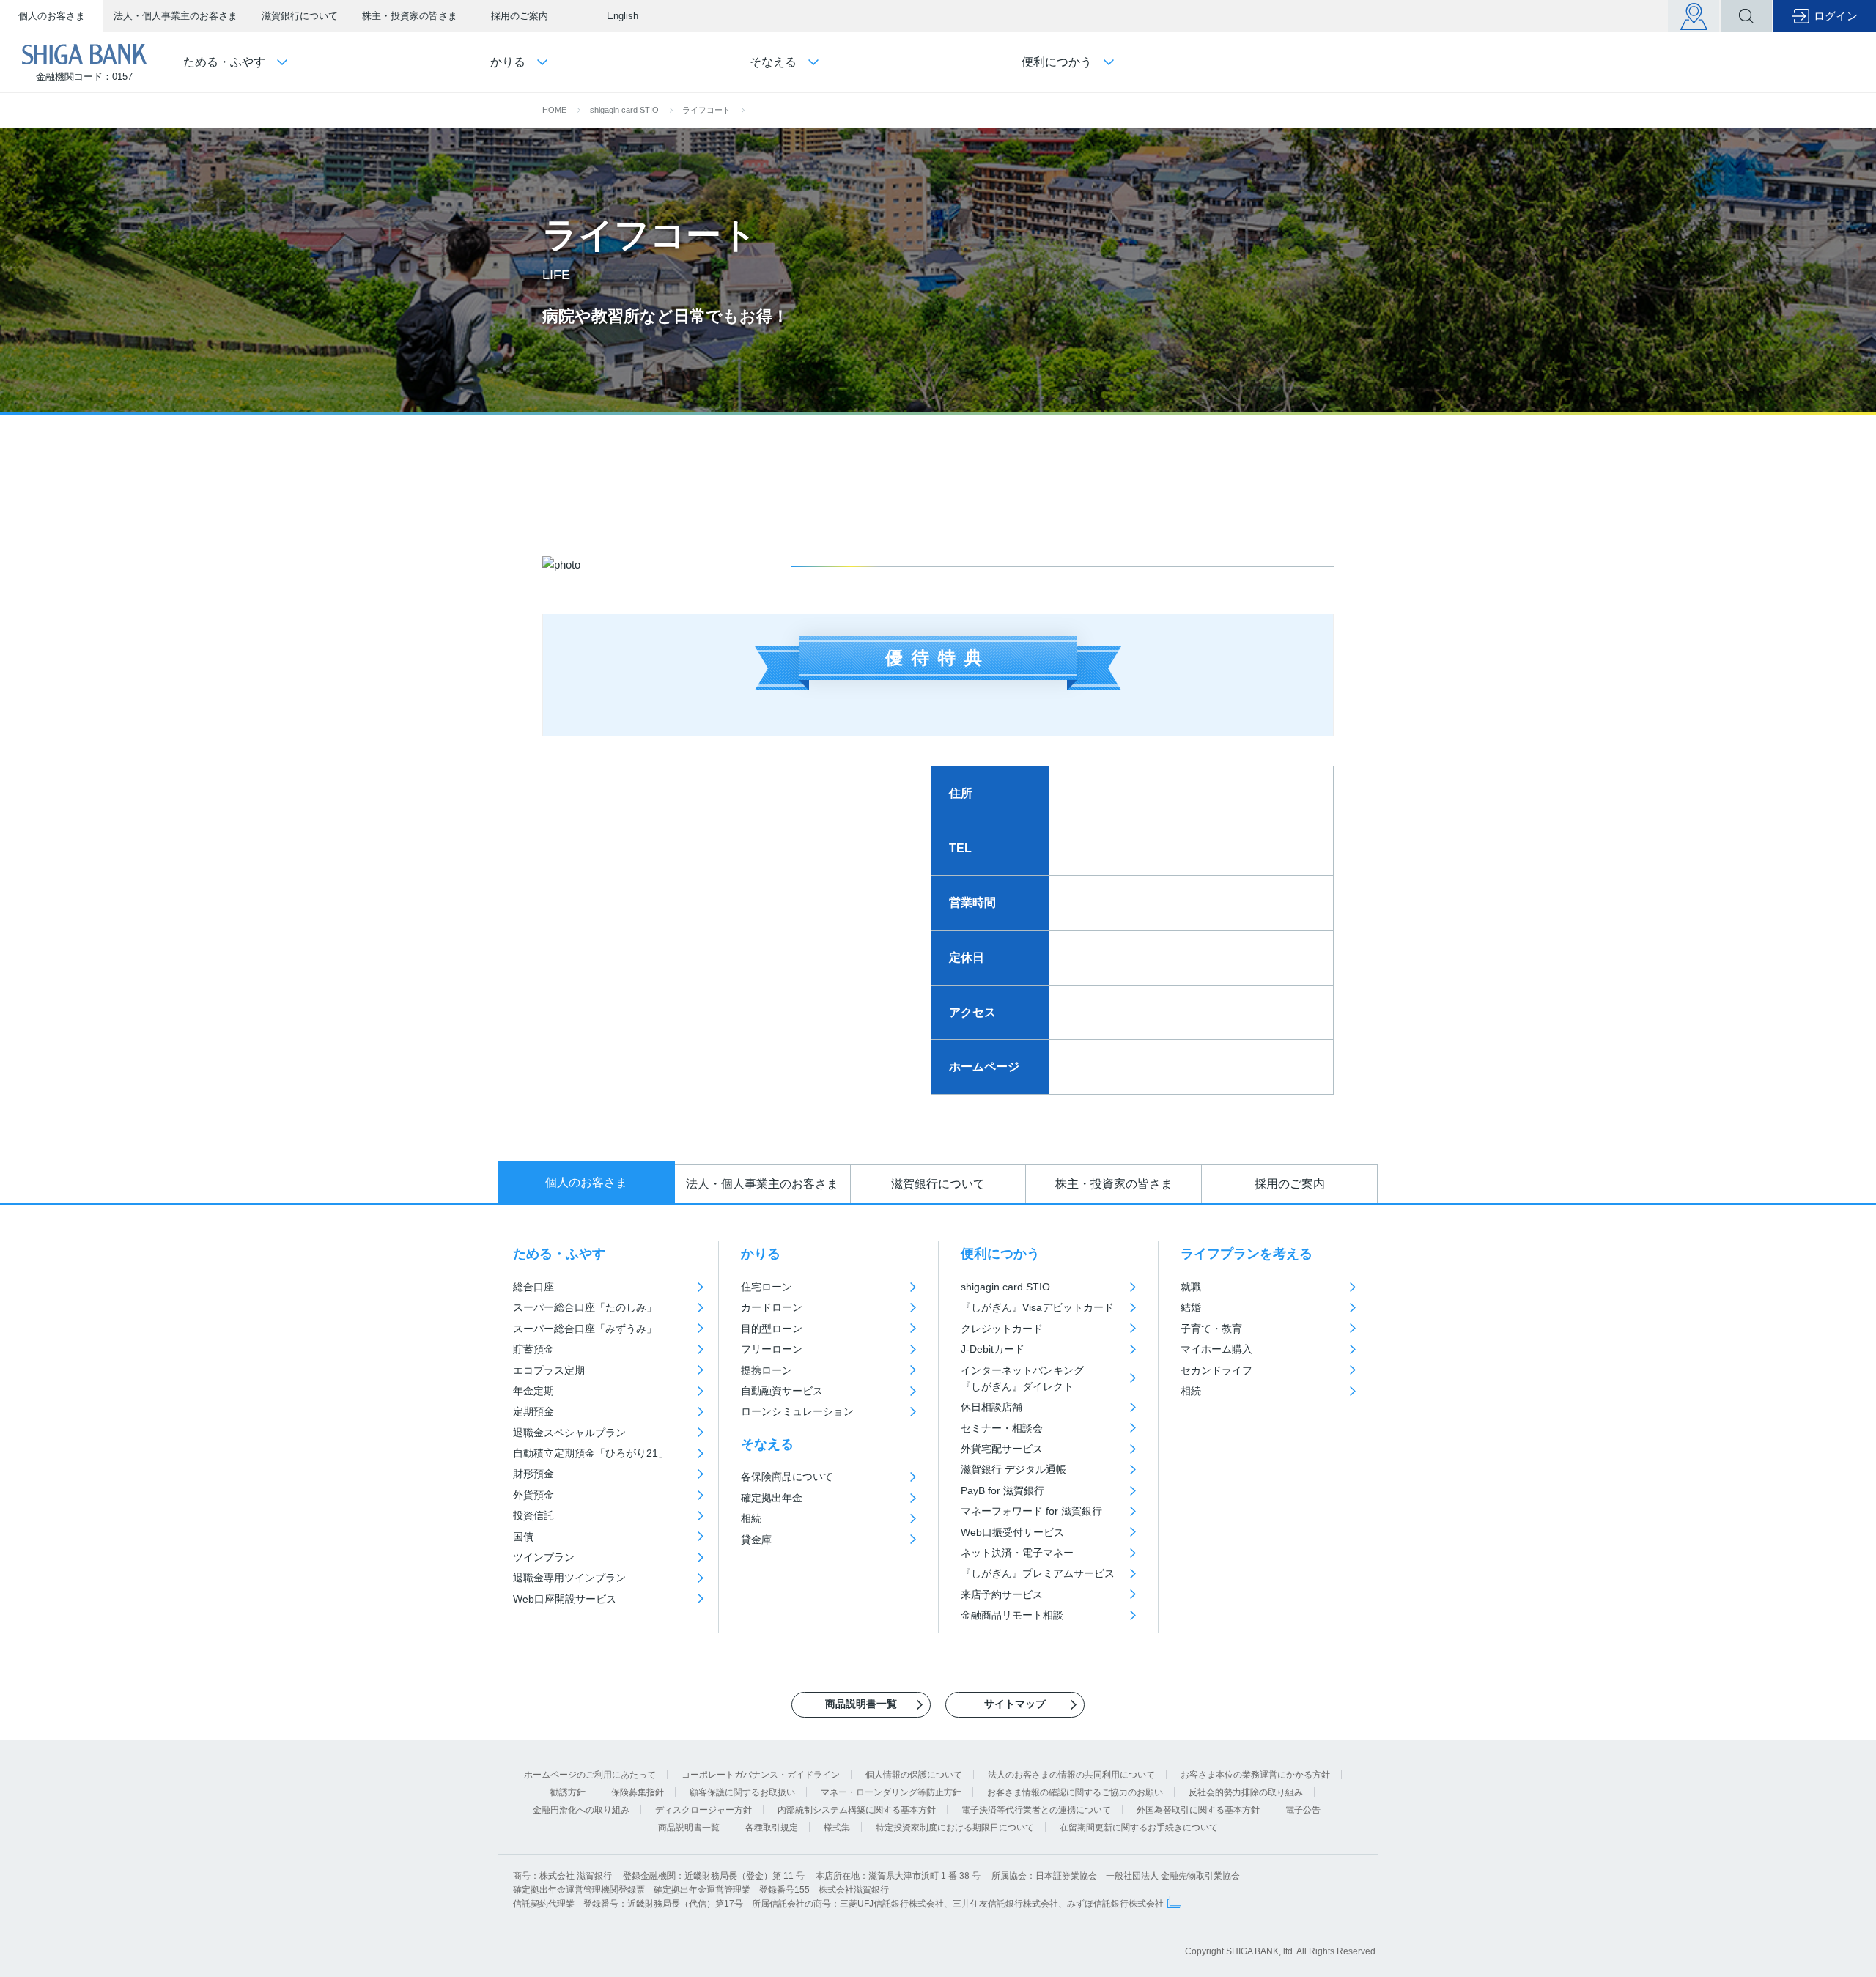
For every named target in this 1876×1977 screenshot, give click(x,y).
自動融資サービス (782, 1391)
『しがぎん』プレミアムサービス (1038, 1573)
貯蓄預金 (533, 1349)
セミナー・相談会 (1002, 1428)
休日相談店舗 (991, 1407)
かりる (761, 1254)
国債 (523, 1537)
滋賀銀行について (300, 16)
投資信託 (533, 1515)
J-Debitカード (993, 1349)
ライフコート (706, 110)
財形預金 (533, 1474)
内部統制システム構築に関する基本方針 (857, 1810)
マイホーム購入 (1216, 1349)
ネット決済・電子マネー (1017, 1553)
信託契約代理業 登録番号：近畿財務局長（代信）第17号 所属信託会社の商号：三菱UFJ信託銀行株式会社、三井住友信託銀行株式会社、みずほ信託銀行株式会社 (838, 1904)
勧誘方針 (568, 1792)
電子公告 (1303, 1810)
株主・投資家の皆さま (410, 16)
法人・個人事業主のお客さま (176, 16)
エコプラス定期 (549, 1370)
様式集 (837, 1828)
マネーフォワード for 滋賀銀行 (1031, 1511)
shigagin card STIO (624, 110)
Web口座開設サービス (565, 1599)
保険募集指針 (638, 1792)
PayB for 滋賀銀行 (1002, 1490)
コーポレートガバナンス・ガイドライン (761, 1775)
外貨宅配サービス (1002, 1449)
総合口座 (533, 1287)
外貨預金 (533, 1495)
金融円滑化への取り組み (581, 1810)
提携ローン (767, 1370)
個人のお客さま (52, 16)
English (623, 16)
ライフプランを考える (1247, 1254)
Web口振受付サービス (1012, 1532)
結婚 (1191, 1307)
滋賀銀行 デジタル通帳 (1013, 1469)
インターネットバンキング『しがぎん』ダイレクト (1022, 1378)
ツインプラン (544, 1557)
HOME (554, 110)
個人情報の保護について (914, 1775)
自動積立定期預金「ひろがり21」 (591, 1453)
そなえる (767, 1444)
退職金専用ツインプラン (569, 1578)
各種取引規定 (772, 1828)
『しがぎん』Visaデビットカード (1037, 1307)
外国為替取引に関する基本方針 (1198, 1810)
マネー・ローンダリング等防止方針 (891, 1792)
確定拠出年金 (772, 1498)
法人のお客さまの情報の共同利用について (1071, 1775)
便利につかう (1000, 1254)
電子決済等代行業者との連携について (1036, 1810)
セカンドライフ (1216, 1370)
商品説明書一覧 (689, 1828)
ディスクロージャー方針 (703, 1810)
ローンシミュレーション (797, 1411)
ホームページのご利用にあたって (590, 1775)
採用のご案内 (520, 16)
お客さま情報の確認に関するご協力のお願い (1075, 1792)
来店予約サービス (1002, 1594)
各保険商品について (787, 1477)
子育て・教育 (1211, 1329)
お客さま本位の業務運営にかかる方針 (1255, 1775)
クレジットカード (1002, 1329)
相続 (751, 1518)
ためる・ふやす (559, 1254)
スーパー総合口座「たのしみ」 (585, 1307)
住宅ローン (767, 1287)
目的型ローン (772, 1329)
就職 (1191, 1287)
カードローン (772, 1307)
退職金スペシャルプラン (569, 1433)
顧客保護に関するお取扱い (742, 1792)
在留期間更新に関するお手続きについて (1139, 1828)
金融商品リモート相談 (1012, 1615)
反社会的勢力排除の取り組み (1246, 1792)
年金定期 (533, 1391)
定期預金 (533, 1411)
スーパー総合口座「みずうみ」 (585, 1329)
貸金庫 (756, 1540)
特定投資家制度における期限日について (955, 1828)
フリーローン (772, 1349)
